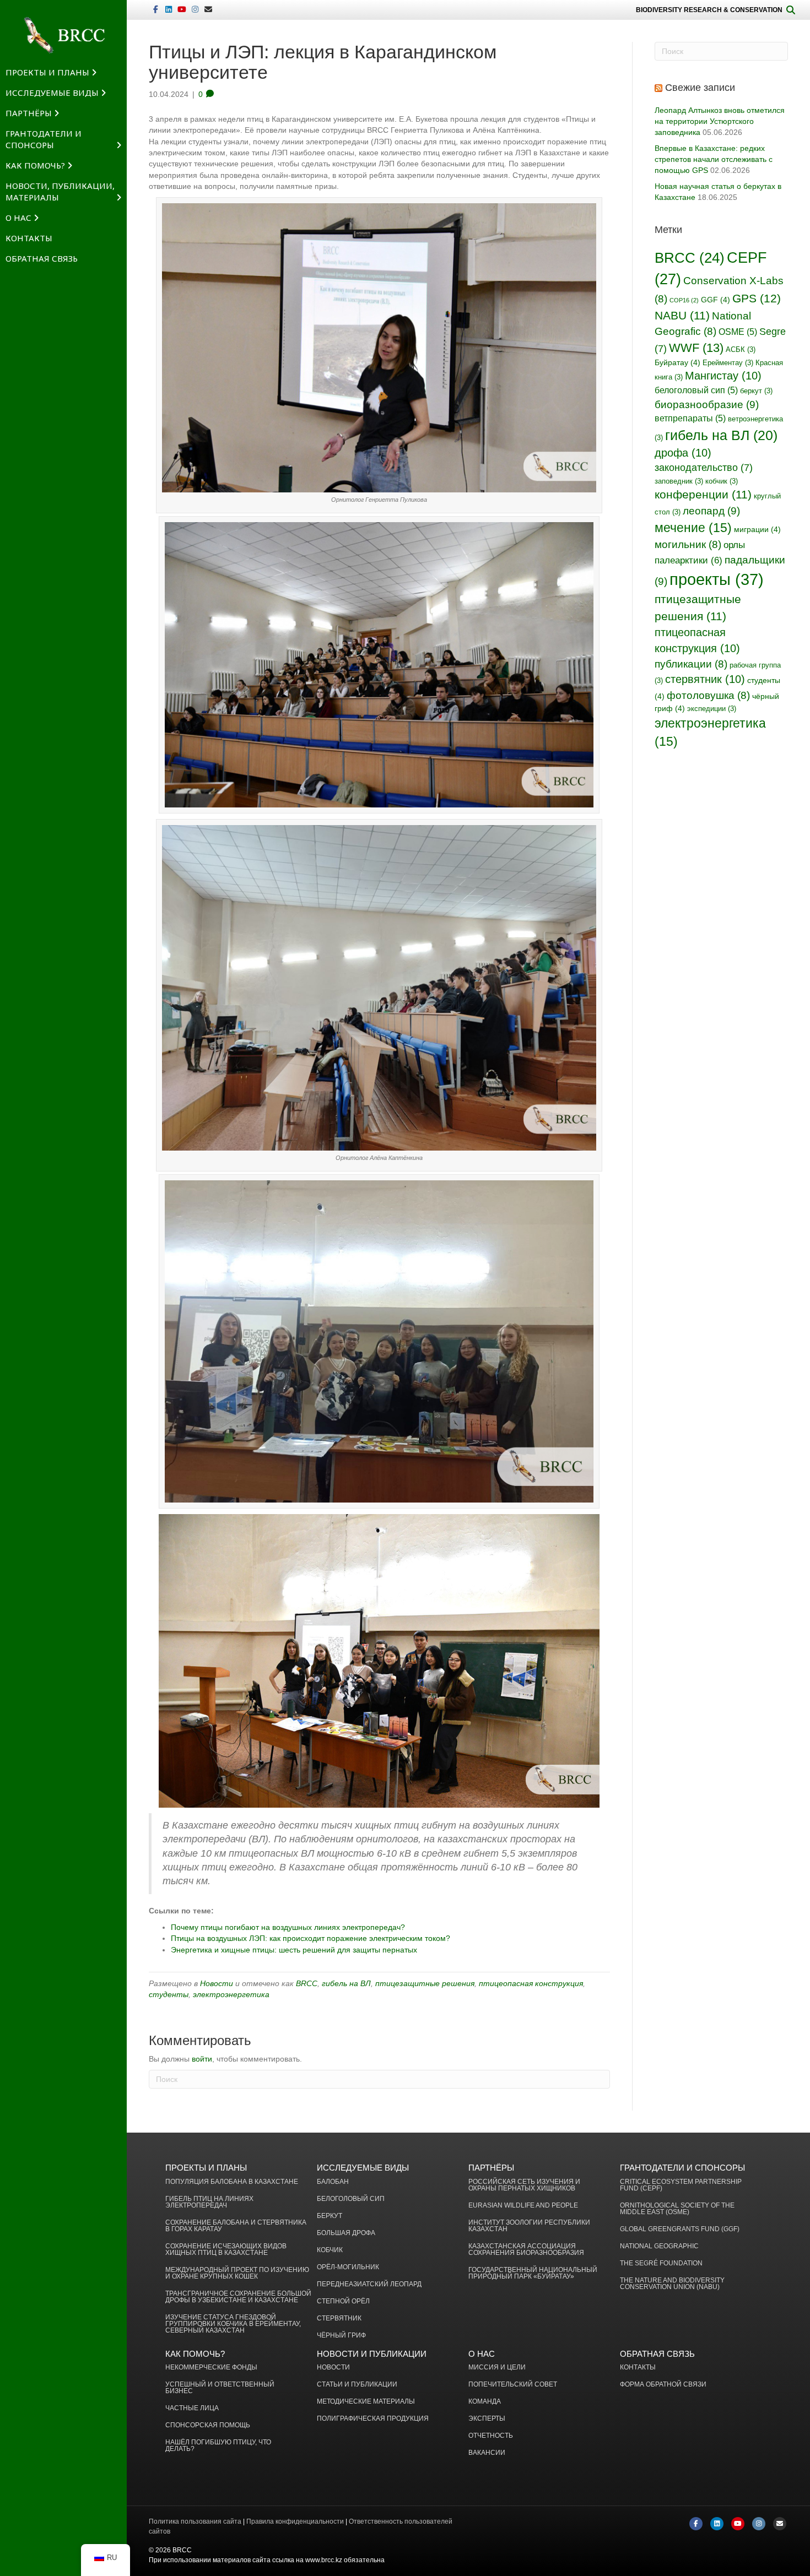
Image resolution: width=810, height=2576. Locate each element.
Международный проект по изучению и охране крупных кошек (237, 2273)
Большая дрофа (346, 2233)
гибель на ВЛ (346, 1983)
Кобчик (330, 2250)
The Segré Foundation (661, 2263)
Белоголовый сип (351, 2199)
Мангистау (723, 376)
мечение (693, 528)
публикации (691, 664)
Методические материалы (366, 2402)
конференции (703, 494)
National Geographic (659, 2246)
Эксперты (487, 2419)
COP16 (684, 300)
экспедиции (712, 709)
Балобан (333, 2182)
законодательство (704, 468)
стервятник (705, 679)
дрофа (683, 453)
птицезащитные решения (425, 1983)
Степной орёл (343, 2301)
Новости (217, 1983)
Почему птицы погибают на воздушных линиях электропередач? (288, 1927)
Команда (485, 2402)
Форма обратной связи (663, 2385)
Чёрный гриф (341, 2336)
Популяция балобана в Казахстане (232, 2182)
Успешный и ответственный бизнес (220, 2388)
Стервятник (339, 2319)
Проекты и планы (47, 72)
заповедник (679, 481)
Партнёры (29, 113)
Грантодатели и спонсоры (44, 139)
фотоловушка (708, 695)
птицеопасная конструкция (531, 1983)
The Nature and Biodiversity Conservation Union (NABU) (672, 2284)
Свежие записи (700, 88)
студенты (169, 1994)
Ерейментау (728, 363)
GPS (757, 299)
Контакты (29, 238)
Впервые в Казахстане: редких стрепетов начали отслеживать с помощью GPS (714, 159)
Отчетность (491, 2436)
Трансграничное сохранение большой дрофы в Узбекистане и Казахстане (238, 2297)
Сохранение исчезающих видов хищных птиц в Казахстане (226, 2250)
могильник (688, 544)
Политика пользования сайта (195, 2521)
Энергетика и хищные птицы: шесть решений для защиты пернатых (294, 1950)
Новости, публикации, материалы (60, 191)
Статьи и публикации (357, 2385)
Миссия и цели (497, 2368)
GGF (715, 300)
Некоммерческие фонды (211, 2368)
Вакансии (487, 2453)
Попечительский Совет (513, 2385)
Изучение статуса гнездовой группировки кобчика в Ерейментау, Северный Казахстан (233, 2324)
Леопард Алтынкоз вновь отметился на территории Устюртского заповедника (720, 121)
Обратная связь (42, 258)
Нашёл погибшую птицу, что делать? (218, 2446)
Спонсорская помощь (208, 2425)
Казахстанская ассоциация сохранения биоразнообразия (526, 2250)
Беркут (330, 2216)
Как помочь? (35, 165)
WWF (696, 348)
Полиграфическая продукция (373, 2419)
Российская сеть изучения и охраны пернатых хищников (524, 2185)
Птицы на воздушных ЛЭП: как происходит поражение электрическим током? (310, 1938)
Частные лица (192, 2408)
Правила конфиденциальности (295, 2521)
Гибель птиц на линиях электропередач (209, 2202)
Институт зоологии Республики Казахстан (529, 2226)
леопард (711, 511)
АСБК (741, 350)
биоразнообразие (707, 404)
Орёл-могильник (348, 2267)
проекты (717, 579)
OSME (738, 332)
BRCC (307, 1983)
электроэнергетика (231, 1994)
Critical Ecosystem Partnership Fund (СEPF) (681, 2185)
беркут (756, 391)
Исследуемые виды (52, 93)
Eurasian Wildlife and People (523, 2206)
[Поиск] (791, 10)
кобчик (722, 481)
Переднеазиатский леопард (369, 2284)
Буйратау (677, 362)
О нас (18, 218)
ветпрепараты (690, 418)
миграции (757, 529)
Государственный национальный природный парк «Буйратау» (533, 2273)
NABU (682, 315)
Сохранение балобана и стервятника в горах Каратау (236, 2226)
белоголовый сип (696, 390)
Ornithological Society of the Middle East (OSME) (677, 2209)
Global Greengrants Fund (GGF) (680, 2229)
